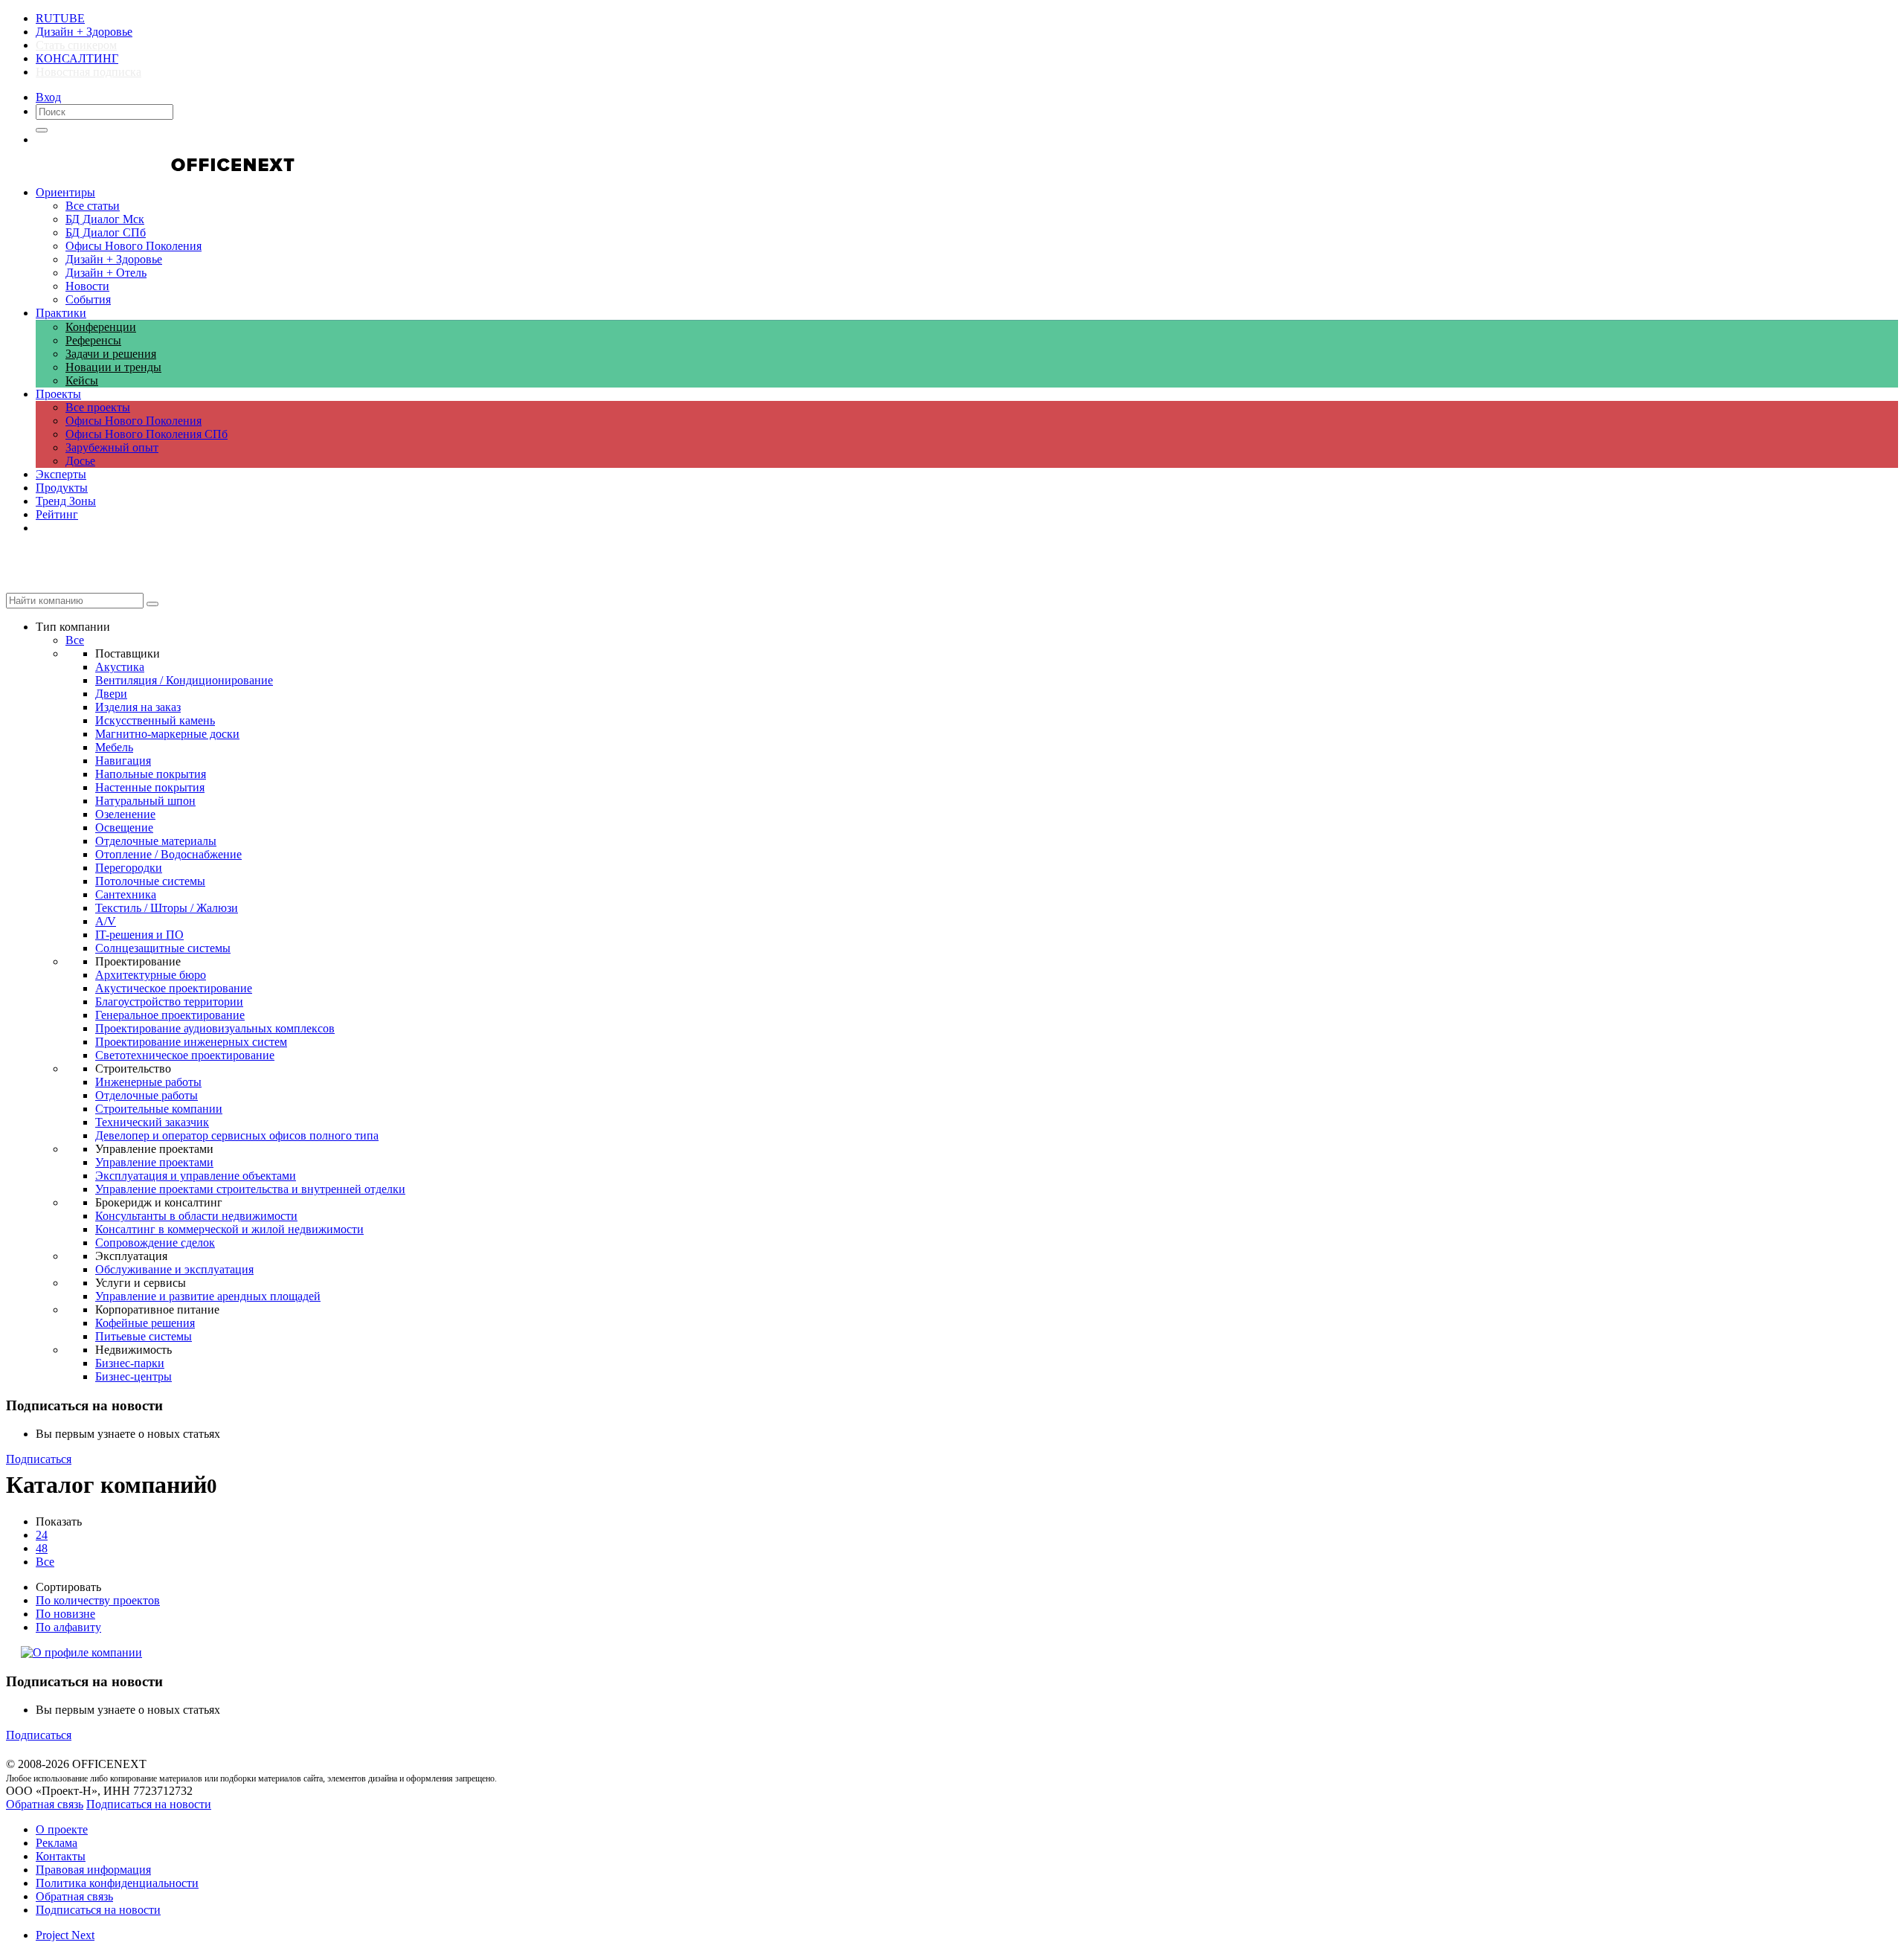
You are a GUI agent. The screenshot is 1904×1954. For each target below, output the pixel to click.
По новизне (65, 1614)
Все (45, 1562)
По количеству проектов (98, 1600)
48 (42, 1548)
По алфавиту (68, 1627)
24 (42, 1535)
